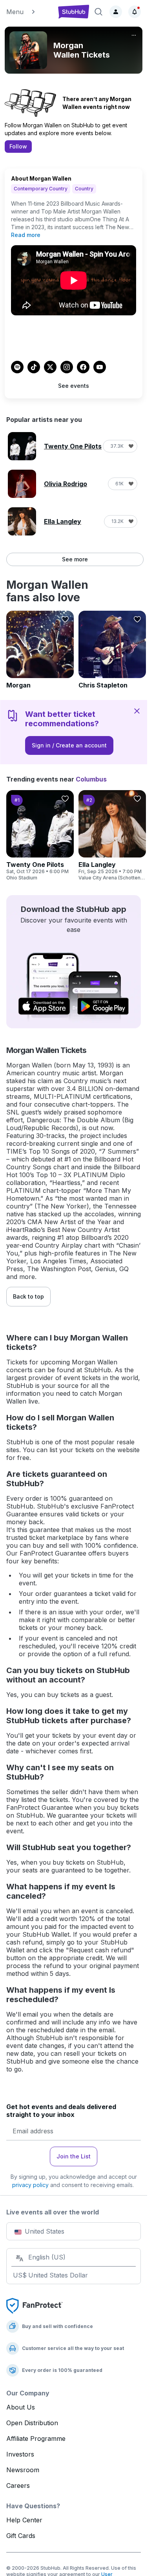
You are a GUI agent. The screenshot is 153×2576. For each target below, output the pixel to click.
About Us (21, 2407)
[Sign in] (116, 12)
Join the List (74, 2156)
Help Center (24, 2520)
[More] (134, 35)
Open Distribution (32, 2423)
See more (75, 559)
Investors (20, 2454)
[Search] (98, 12)
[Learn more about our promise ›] (35, 2305)
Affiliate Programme (36, 2439)
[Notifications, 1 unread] (135, 12)
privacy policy (30, 2185)
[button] (29, 12)
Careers (18, 2486)
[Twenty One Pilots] (40, 836)
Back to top (28, 1296)
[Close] (137, 711)
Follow (18, 146)
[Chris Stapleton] (112, 650)
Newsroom (23, 2470)
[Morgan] (40, 650)
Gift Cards (21, 2536)
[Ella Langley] (112, 836)
